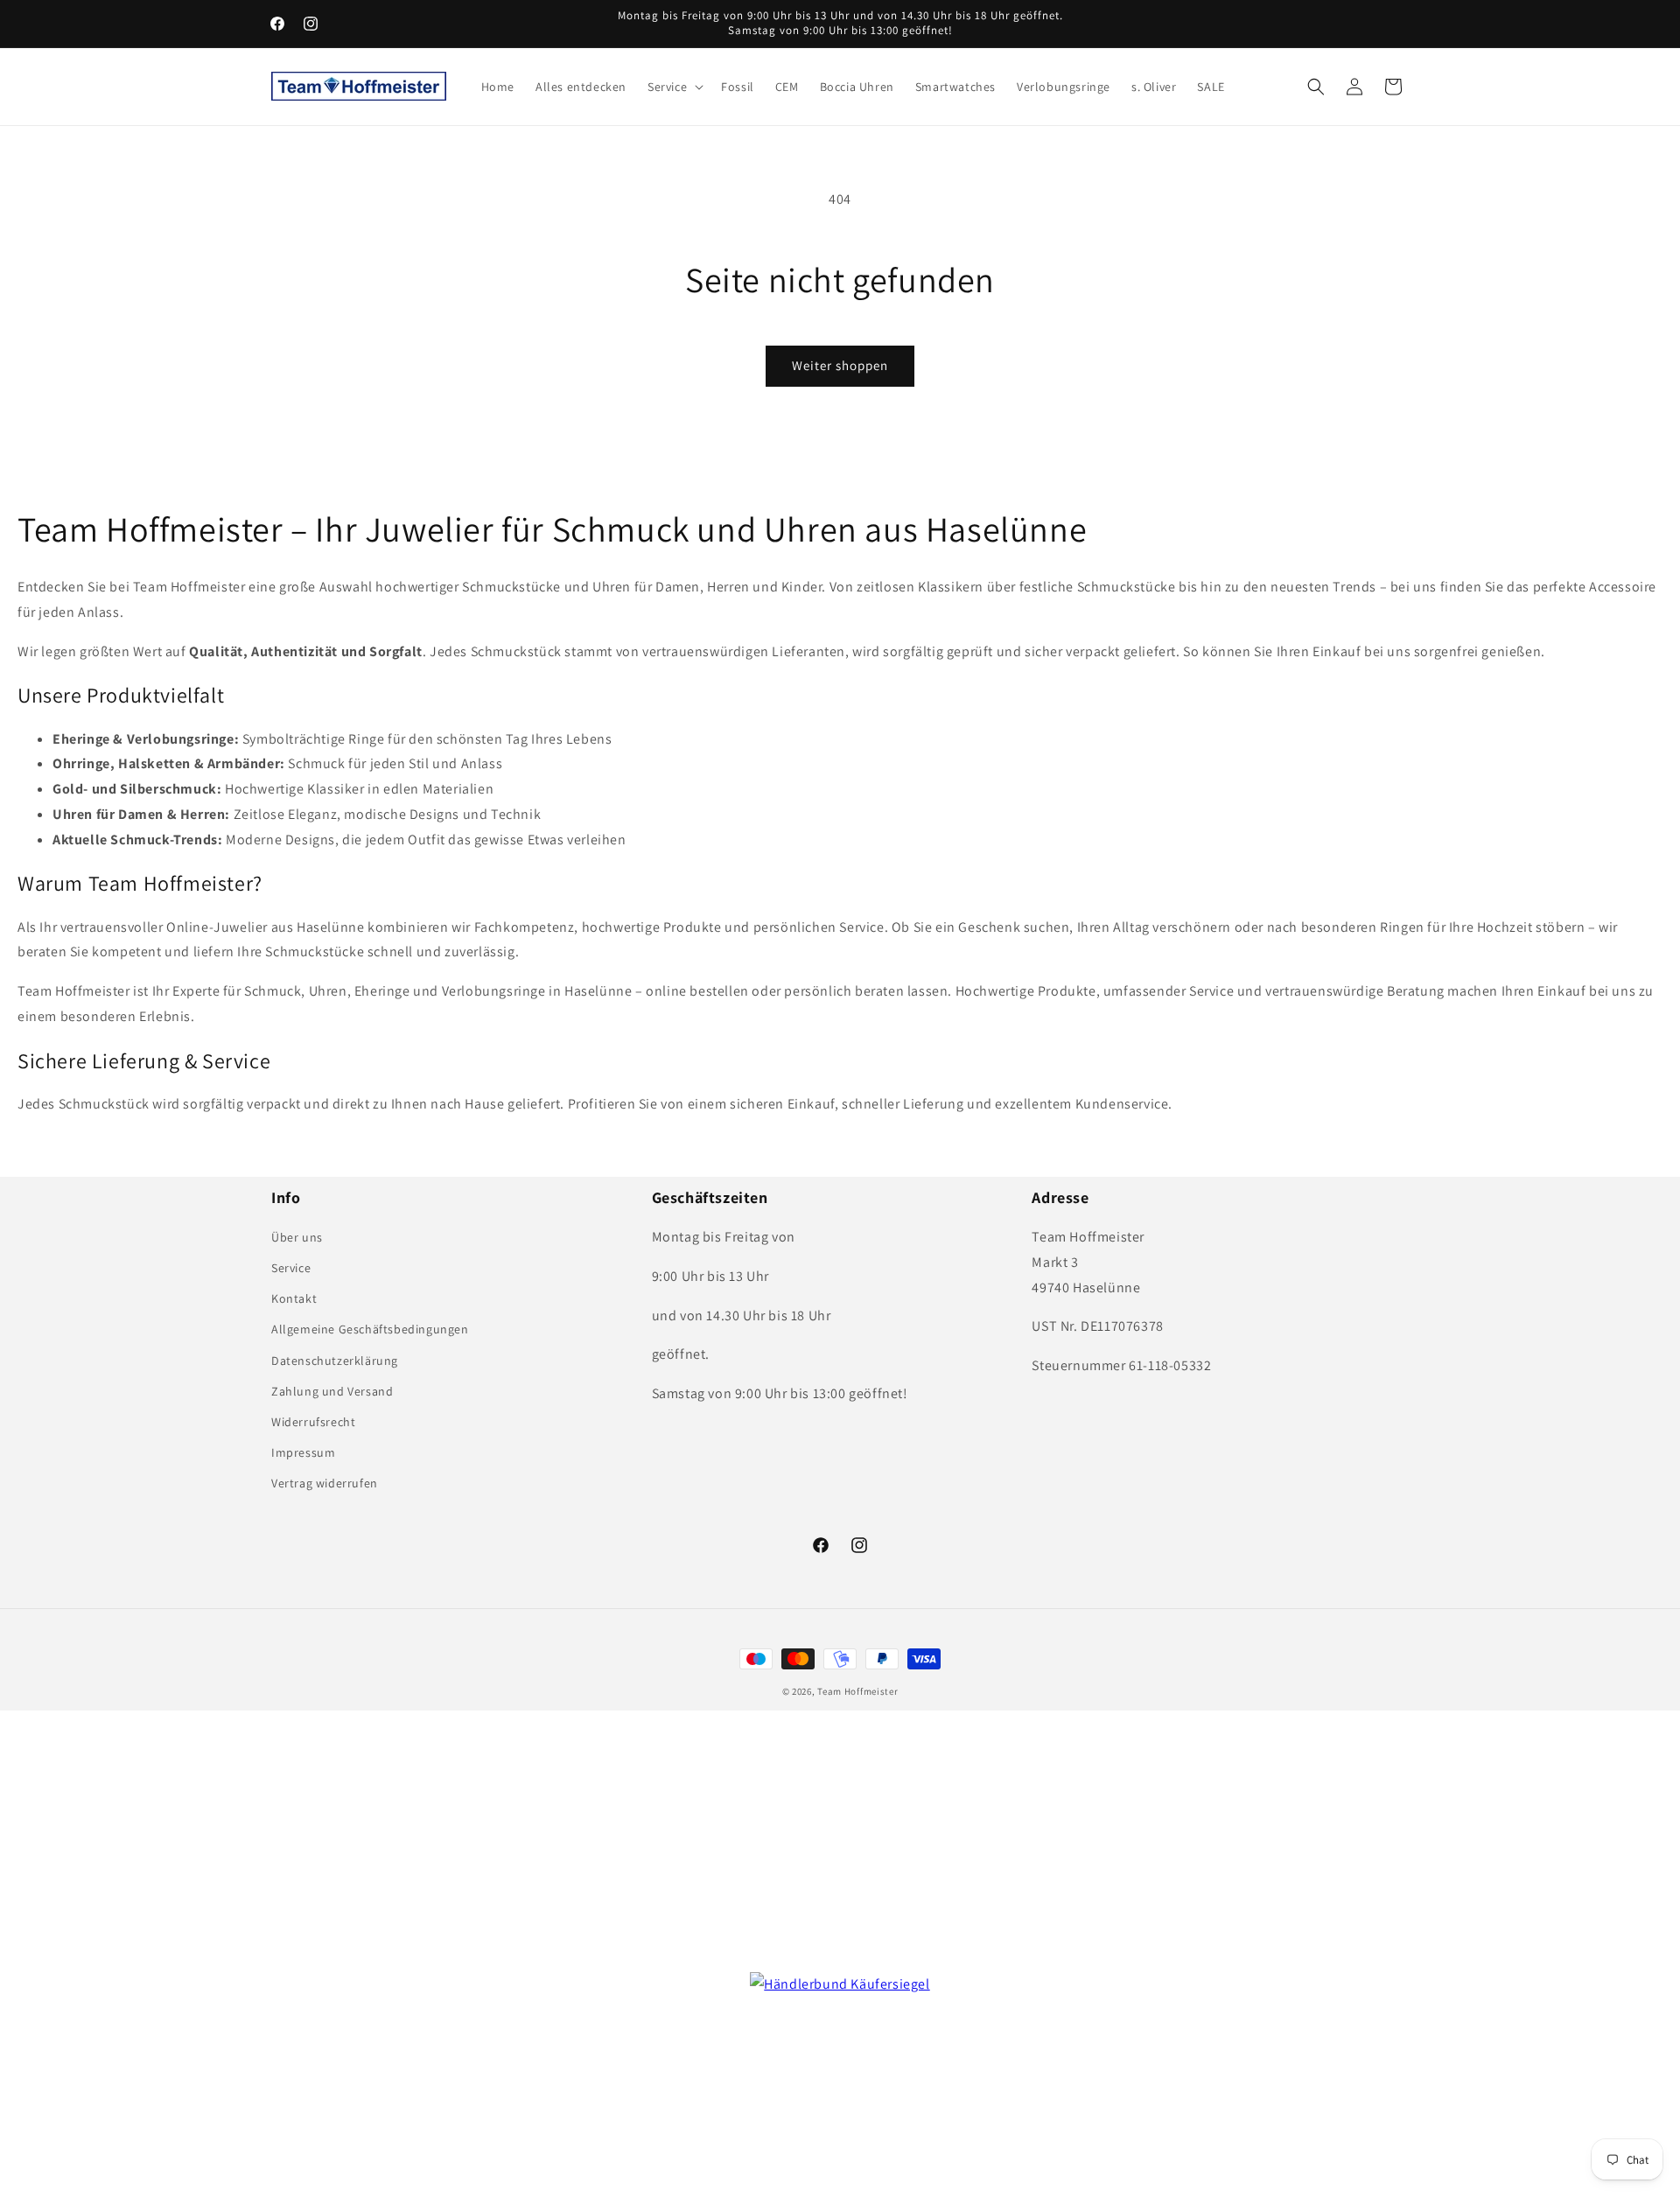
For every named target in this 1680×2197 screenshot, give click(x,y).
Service (291, 1268)
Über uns (297, 1237)
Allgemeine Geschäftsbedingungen (370, 1329)
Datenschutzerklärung (335, 1361)
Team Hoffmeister (857, 1691)
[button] (674, 87)
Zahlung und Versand (332, 1391)
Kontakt (294, 1298)
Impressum (303, 1452)
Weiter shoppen (840, 365)
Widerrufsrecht (313, 1422)
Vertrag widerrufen (325, 1483)
